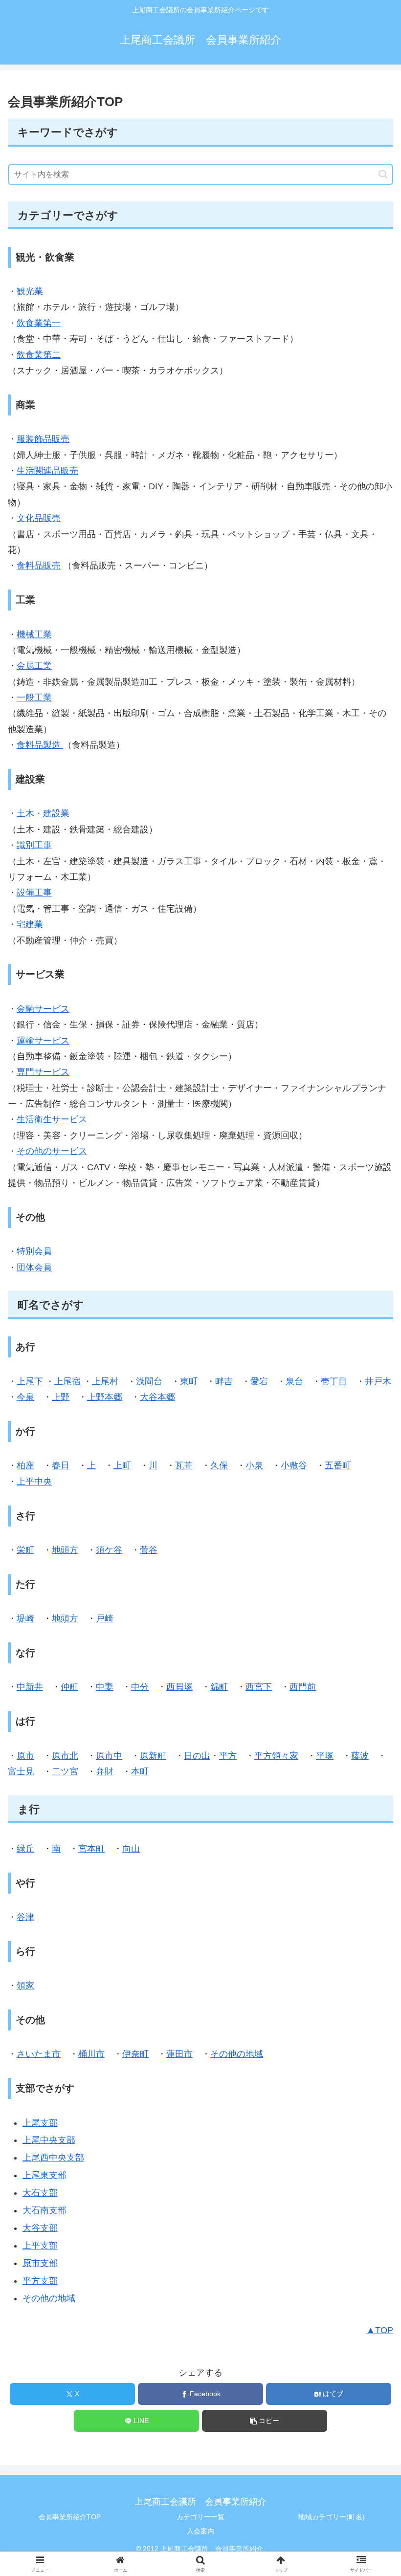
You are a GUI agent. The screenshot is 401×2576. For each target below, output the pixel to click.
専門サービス (43, 1072)
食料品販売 (39, 566)
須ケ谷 (109, 1550)
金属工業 (34, 666)
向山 (131, 1849)
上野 (61, 1397)
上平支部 (40, 2246)
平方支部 (40, 2281)
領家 (25, 1986)
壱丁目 (334, 1381)
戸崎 (105, 1618)
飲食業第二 (39, 355)
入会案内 (200, 2531)
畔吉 (224, 1381)
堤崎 (25, 1618)
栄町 (25, 1550)
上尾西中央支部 (53, 2158)
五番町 (338, 1465)
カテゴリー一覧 (200, 2517)
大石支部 (40, 2193)
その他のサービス (52, 1151)
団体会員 (34, 1267)
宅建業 (30, 924)
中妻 (105, 1687)
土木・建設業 (43, 813)
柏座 (25, 1465)
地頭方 (65, 1550)
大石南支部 (45, 2210)
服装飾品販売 (43, 439)
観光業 (30, 291)
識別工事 (34, 845)
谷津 (25, 1917)
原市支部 (40, 2263)
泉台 (294, 1381)
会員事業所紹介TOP (70, 2517)
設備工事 (34, 893)
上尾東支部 (45, 2175)
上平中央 (34, 1482)
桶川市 (91, 2054)
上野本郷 (105, 1397)
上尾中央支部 (49, 2140)
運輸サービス (43, 1041)
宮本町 (91, 1849)
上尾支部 (40, 2123)
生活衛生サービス (52, 1119)
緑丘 (25, 1849)
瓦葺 (184, 1465)
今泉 (25, 1397)
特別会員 (34, 1251)
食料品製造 (40, 745)
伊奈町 (135, 2054)
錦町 (219, 1687)
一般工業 (34, 698)
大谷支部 (40, 2228)
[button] (383, 174)
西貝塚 (179, 1687)
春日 (61, 1465)
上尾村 (105, 1381)
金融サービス (43, 1009)
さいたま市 (39, 2054)
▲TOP (380, 2330)
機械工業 (34, 634)
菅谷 (149, 1550)
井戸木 (378, 1381)
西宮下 (259, 1687)
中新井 (30, 1687)
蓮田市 (179, 2054)
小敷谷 (294, 1465)
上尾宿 (67, 1381)
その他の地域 (237, 2054)
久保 (219, 1465)
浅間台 (149, 1381)
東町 (189, 1381)
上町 (122, 1465)
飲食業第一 (39, 323)
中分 (140, 1687)
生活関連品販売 (47, 471)
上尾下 (30, 1381)
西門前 (303, 1687)
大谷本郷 (157, 1397)
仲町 (69, 1687)
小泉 (254, 1465)
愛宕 (259, 1381)
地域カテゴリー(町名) (332, 2517)
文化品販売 (39, 518)
